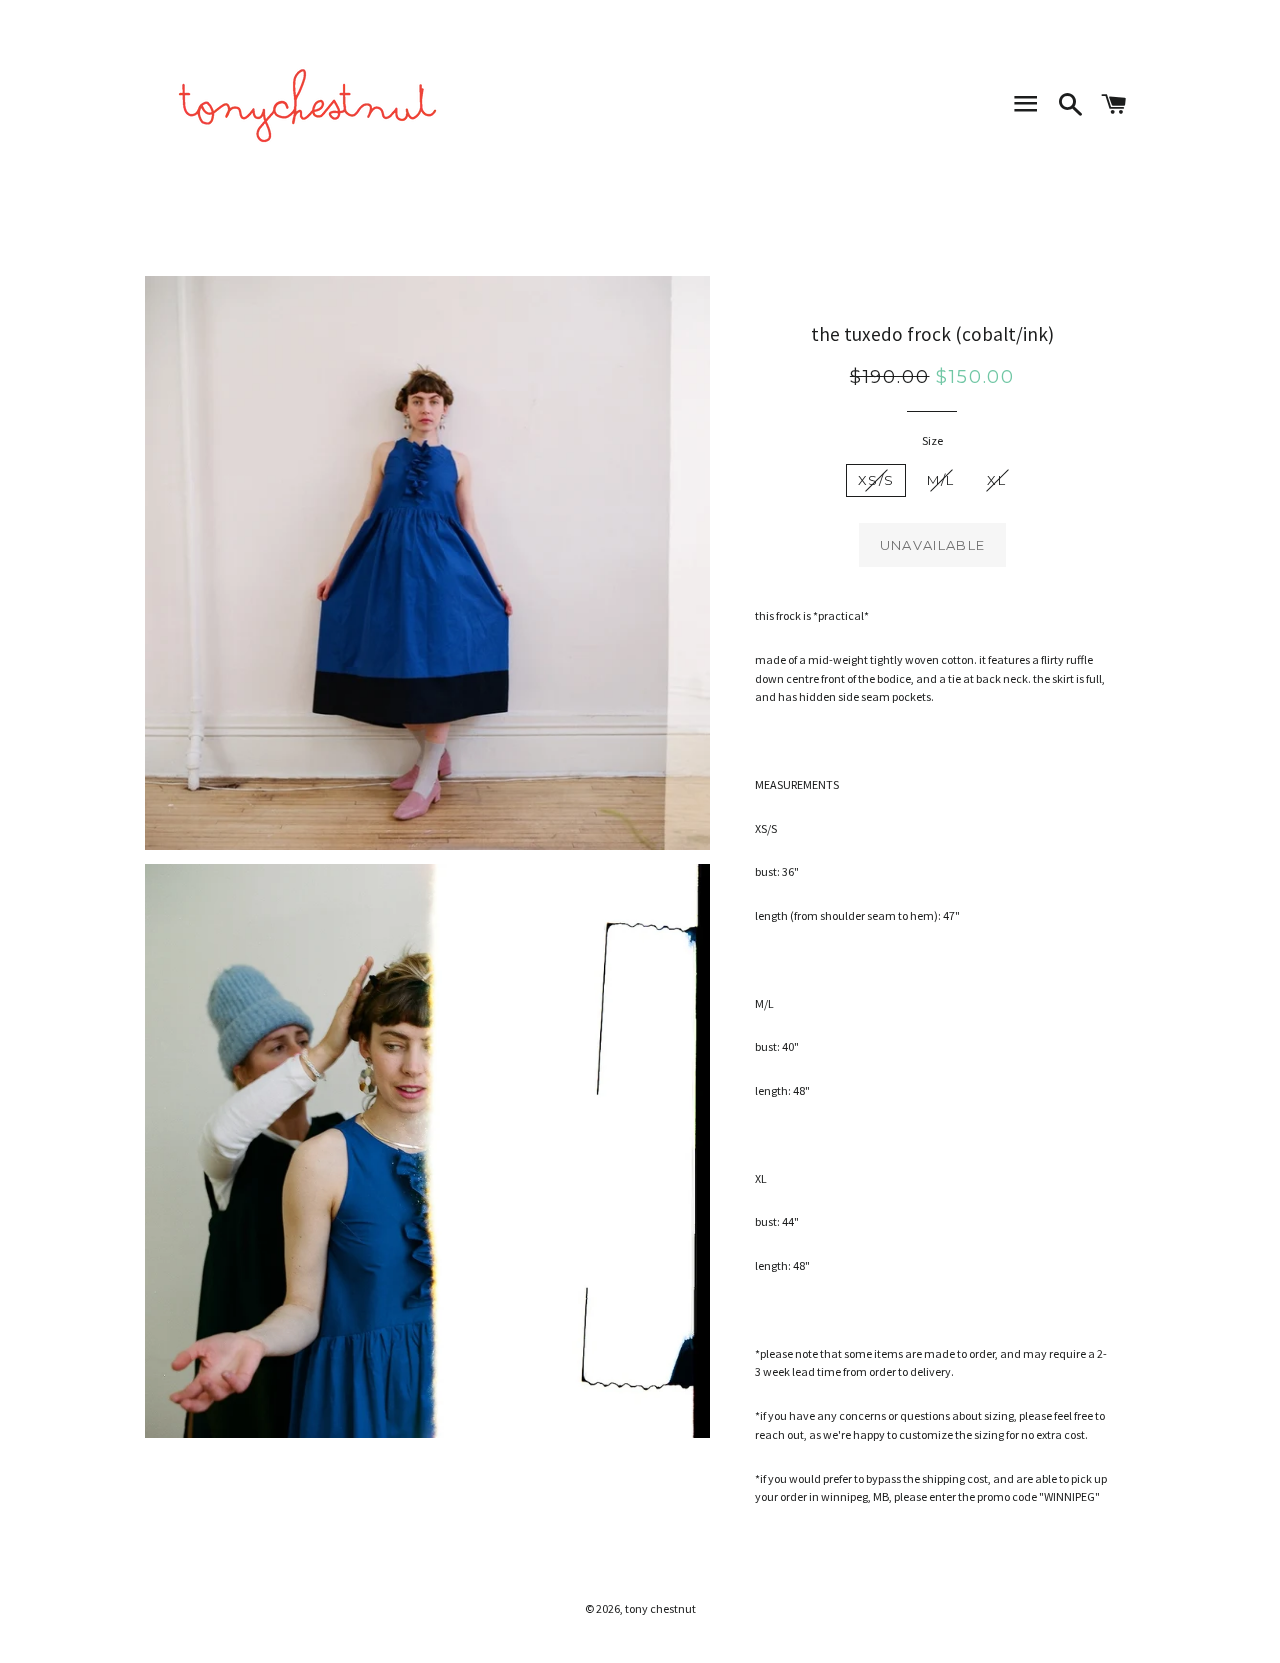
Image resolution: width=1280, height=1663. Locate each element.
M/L (940, 480)
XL (996, 480)
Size (932, 440)
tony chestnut (660, 1608)
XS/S (876, 480)
